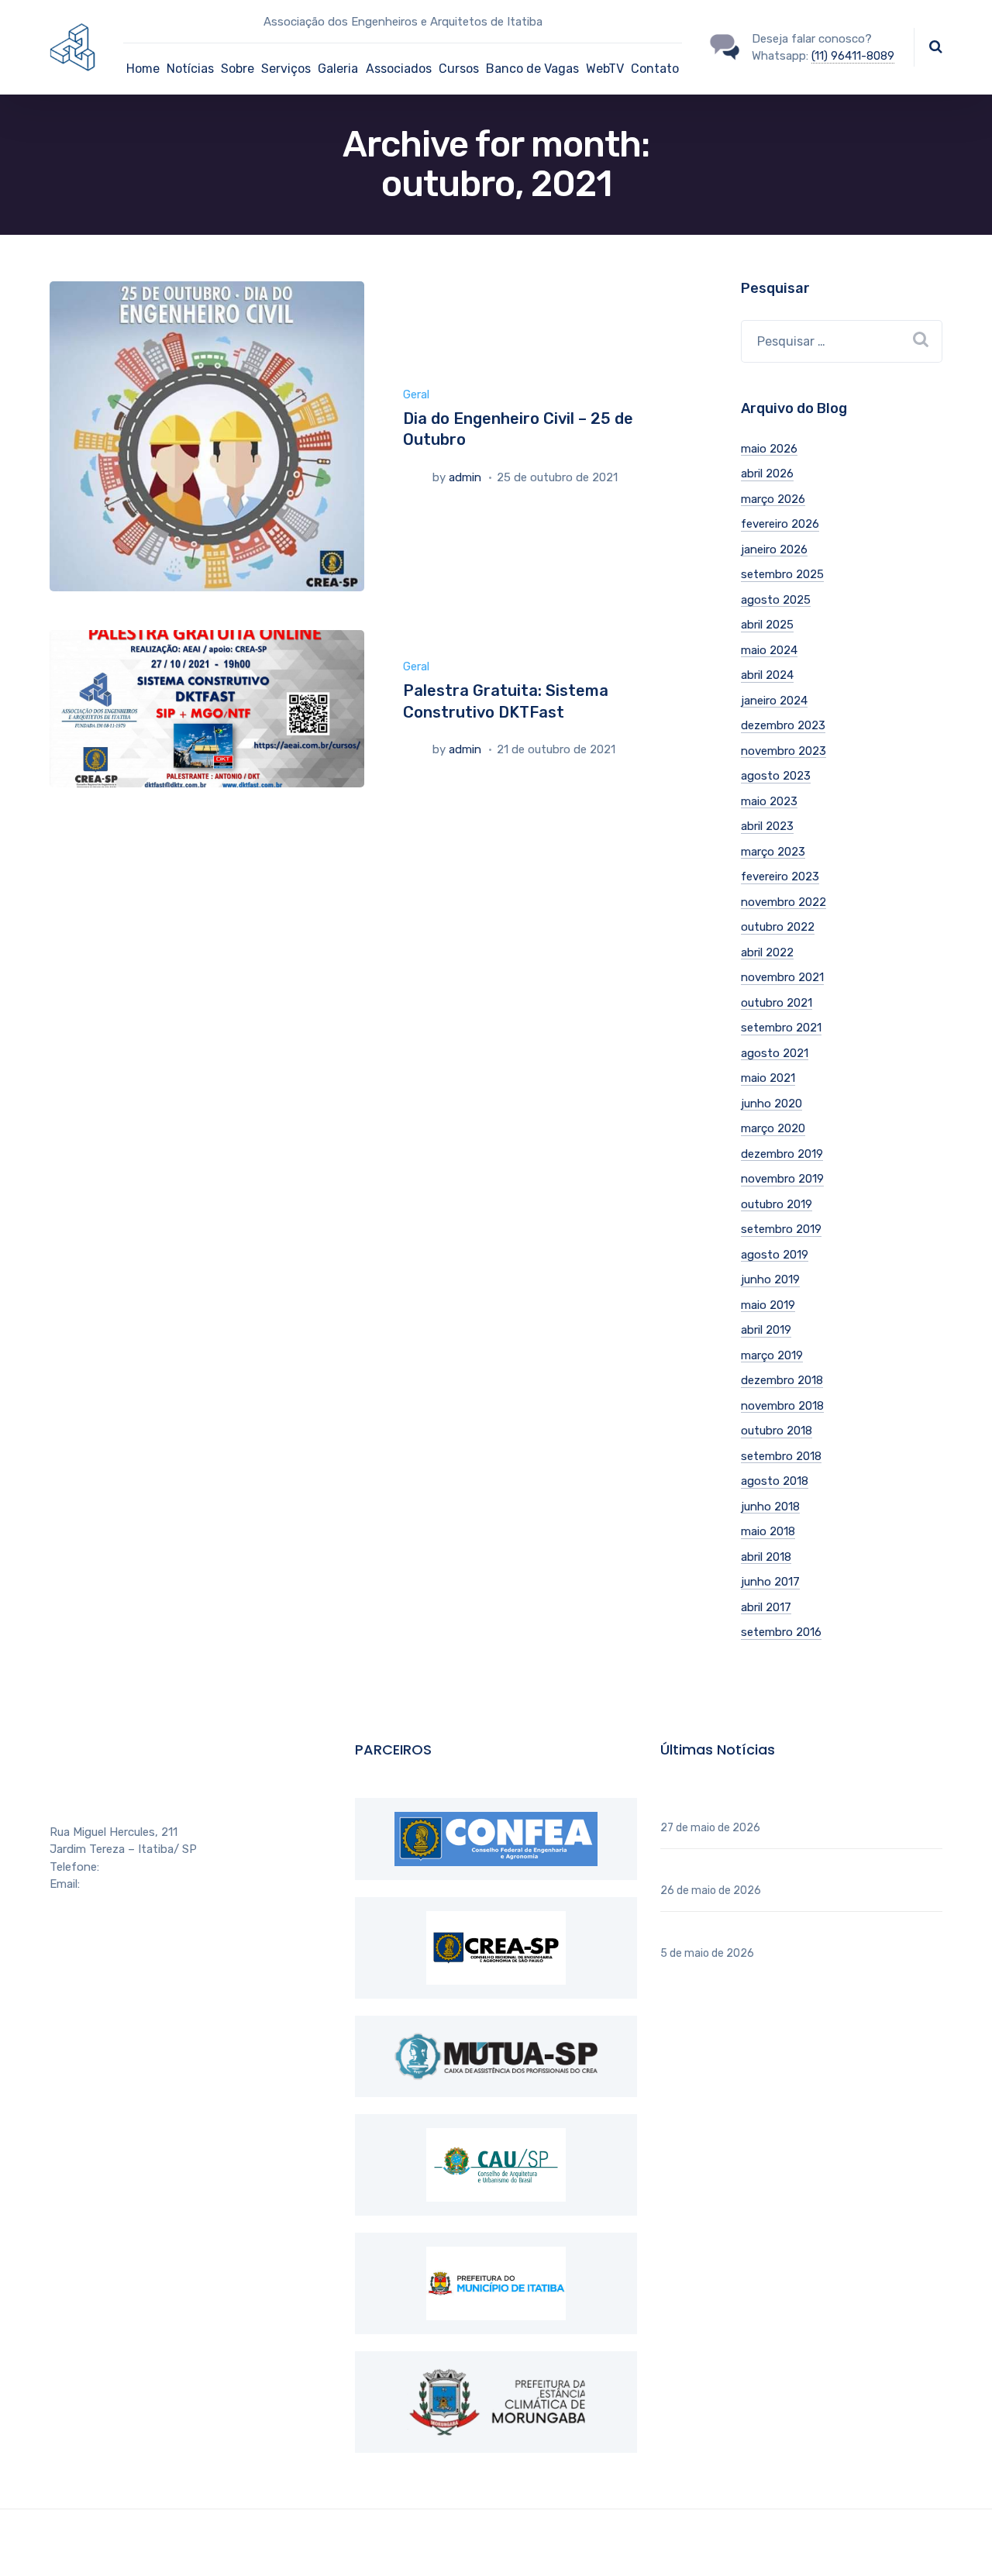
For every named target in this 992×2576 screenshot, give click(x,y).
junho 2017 (770, 1582)
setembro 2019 (781, 1229)
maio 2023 (769, 801)
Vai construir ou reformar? (730, 1932)
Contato (655, 69)
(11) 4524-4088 (143, 1867)
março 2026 (773, 499)
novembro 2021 (782, 977)
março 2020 (773, 1128)
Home (143, 69)
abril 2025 (767, 625)
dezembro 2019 (782, 1154)
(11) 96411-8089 (853, 56)
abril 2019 (766, 1330)
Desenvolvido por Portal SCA (648, 2543)
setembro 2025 (782, 574)
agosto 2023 (776, 776)
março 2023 (773, 852)
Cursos (459, 69)
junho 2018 (770, 1507)
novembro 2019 (782, 1179)
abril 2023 (767, 826)
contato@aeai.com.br (139, 1884)
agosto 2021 (775, 1053)
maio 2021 (768, 1078)
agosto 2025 (776, 600)
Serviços (286, 69)
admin (465, 477)
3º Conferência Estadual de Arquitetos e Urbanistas (799, 1869)
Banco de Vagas (532, 69)
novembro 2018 (782, 1406)
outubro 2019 (777, 1204)
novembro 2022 (784, 902)
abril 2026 (767, 474)
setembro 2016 (781, 1632)
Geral (416, 394)
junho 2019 (770, 1279)
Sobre (238, 69)
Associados (399, 69)
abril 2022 (767, 952)
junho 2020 (772, 1104)
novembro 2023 (784, 751)
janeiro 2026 (774, 549)
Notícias (190, 69)
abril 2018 (766, 1557)
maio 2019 (768, 1305)
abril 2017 (766, 1607)
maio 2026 (769, 449)
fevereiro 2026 (780, 524)
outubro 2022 (778, 927)
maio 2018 (768, 1531)
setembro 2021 (781, 1028)
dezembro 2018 (782, 1380)
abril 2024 (767, 675)
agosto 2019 (775, 1255)
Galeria (338, 69)
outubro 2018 (777, 1431)
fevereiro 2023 (780, 876)
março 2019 (772, 1355)
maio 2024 (769, 650)
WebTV (605, 69)
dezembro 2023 (783, 725)
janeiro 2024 (774, 701)
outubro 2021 (777, 1003)
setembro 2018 (781, 1456)
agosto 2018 (775, 1481)
